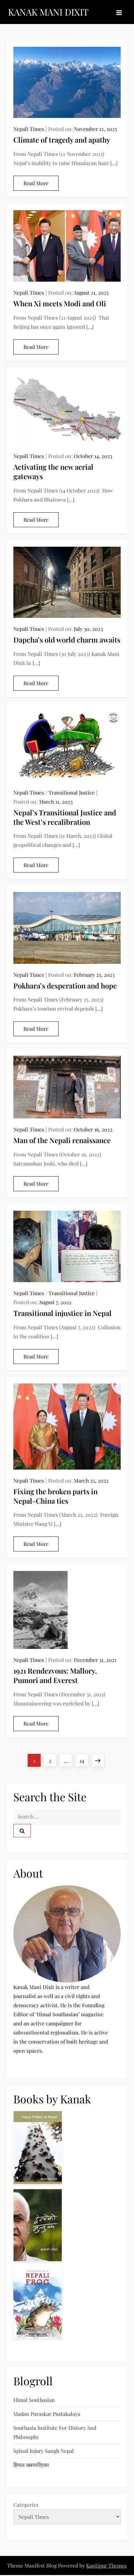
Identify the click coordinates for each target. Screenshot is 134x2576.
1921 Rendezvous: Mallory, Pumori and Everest (55, 1675)
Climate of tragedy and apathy (62, 140)
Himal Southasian (34, 2400)
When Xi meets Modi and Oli (60, 303)
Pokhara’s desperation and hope (65, 986)
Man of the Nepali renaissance (62, 1140)
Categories (26, 2505)
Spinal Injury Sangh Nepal (44, 2451)
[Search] (22, 1831)
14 (84, 1760)
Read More (36, 183)
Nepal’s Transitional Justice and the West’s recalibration (65, 817)
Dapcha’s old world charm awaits (67, 640)
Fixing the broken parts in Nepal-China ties (55, 1496)
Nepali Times (29, 129)
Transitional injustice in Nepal (62, 1313)
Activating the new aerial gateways (53, 472)
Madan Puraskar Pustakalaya (47, 2414)
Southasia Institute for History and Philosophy (55, 2432)
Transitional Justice (72, 792)
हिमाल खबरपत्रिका (31, 2465)
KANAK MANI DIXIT (48, 12)
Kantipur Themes (106, 2565)
